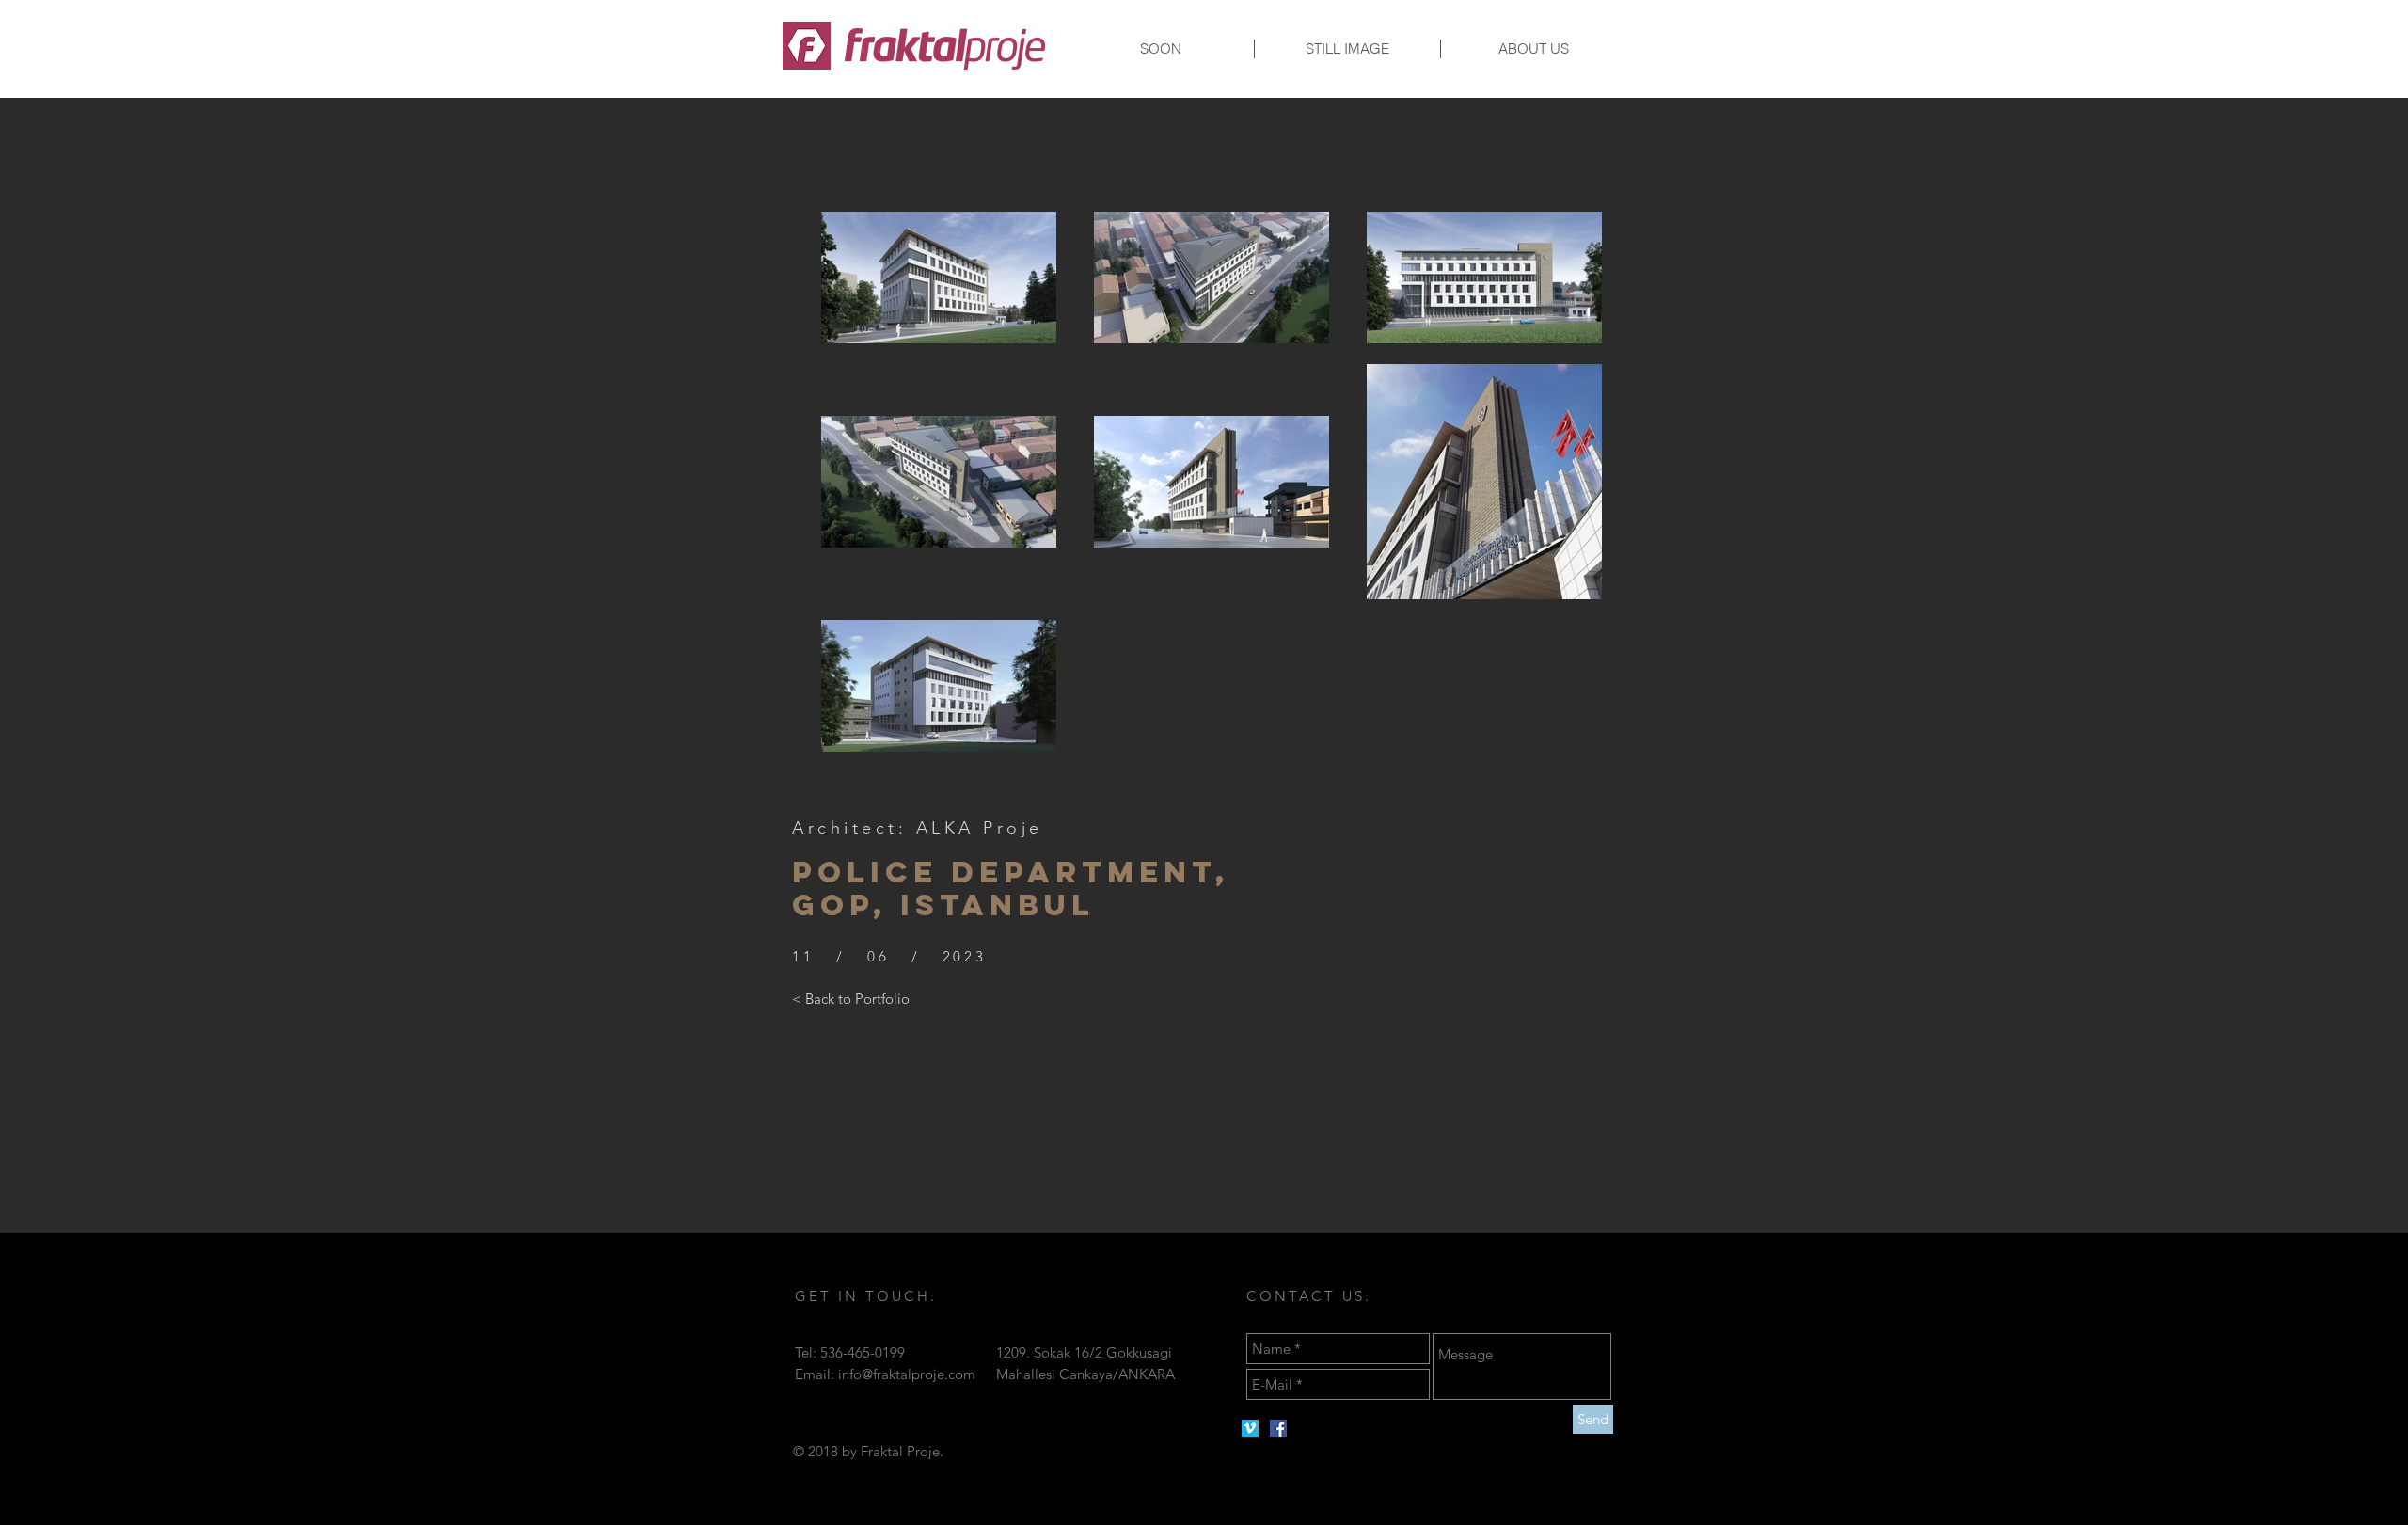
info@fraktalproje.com (907, 1374)
